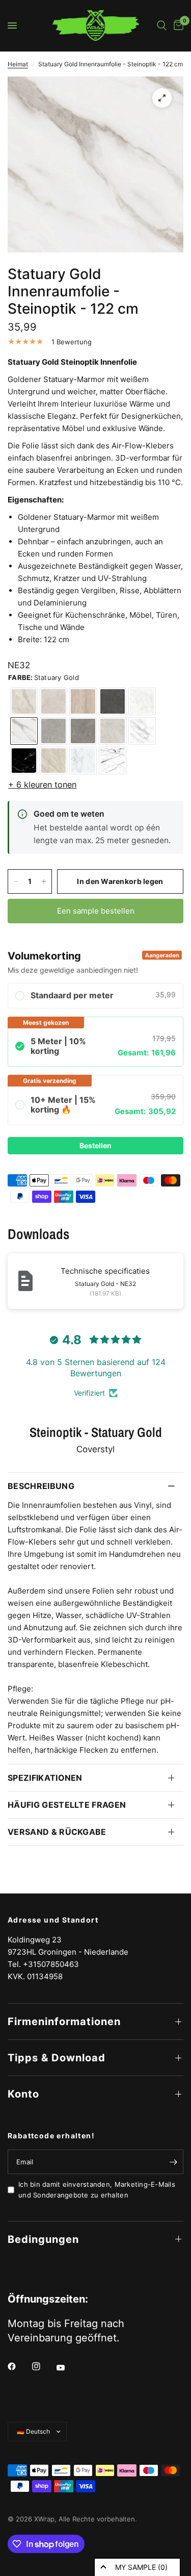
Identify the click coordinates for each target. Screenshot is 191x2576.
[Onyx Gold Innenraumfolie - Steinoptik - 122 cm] (24, 701)
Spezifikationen (45, 1778)
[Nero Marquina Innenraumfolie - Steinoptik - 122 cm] (24, 761)
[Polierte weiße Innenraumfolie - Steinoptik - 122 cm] (83, 761)
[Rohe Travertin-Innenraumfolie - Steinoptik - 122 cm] (83, 701)
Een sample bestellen (96, 911)
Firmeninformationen (64, 2022)
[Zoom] (162, 98)
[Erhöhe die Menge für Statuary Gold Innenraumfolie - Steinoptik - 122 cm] (44, 881)
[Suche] (162, 26)
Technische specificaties (105, 1271)
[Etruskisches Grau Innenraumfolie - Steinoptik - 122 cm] (83, 731)
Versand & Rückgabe (57, 1832)
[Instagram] (43, 2366)
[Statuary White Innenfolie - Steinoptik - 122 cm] (142, 731)
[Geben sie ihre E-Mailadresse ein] (173, 2162)
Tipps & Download (57, 2058)
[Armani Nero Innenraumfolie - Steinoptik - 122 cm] (113, 701)
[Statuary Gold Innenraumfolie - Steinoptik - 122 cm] (24, 731)
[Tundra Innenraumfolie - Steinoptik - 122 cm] (53, 701)
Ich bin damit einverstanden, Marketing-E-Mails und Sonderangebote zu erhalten (97, 2190)
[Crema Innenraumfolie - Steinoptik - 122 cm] (142, 701)
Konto (23, 2094)
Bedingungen (43, 2239)
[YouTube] (68, 2367)
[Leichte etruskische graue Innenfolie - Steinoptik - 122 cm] (53, 731)
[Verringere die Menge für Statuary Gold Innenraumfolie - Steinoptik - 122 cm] (16, 881)
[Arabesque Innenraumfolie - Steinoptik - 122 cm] (113, 761)
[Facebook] (19, 2366)
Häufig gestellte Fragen (67, 1805)
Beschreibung (41, 1486)
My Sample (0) (141, 2567)
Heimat (18, 64)
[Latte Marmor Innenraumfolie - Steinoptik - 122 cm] (53, 761)
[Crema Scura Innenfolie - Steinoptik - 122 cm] (113, 731)
